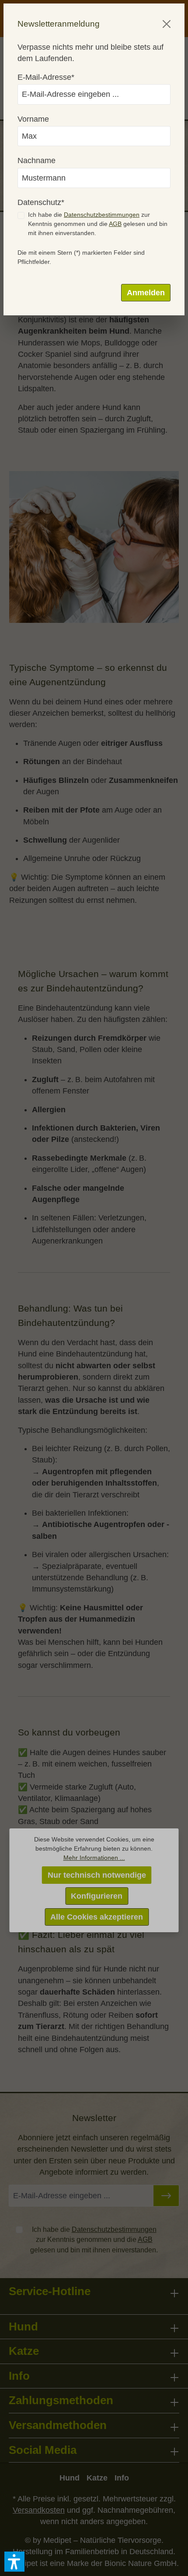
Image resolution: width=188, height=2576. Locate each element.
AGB (115, 224)
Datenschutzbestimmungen (102, 215)
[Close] (167, 24)
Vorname (33, 119)
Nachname (37, 161)
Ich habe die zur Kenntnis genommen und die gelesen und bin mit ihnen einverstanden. (98, 224)
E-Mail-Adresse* (46, 77)
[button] (14, 2562)
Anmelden (146, 293)
